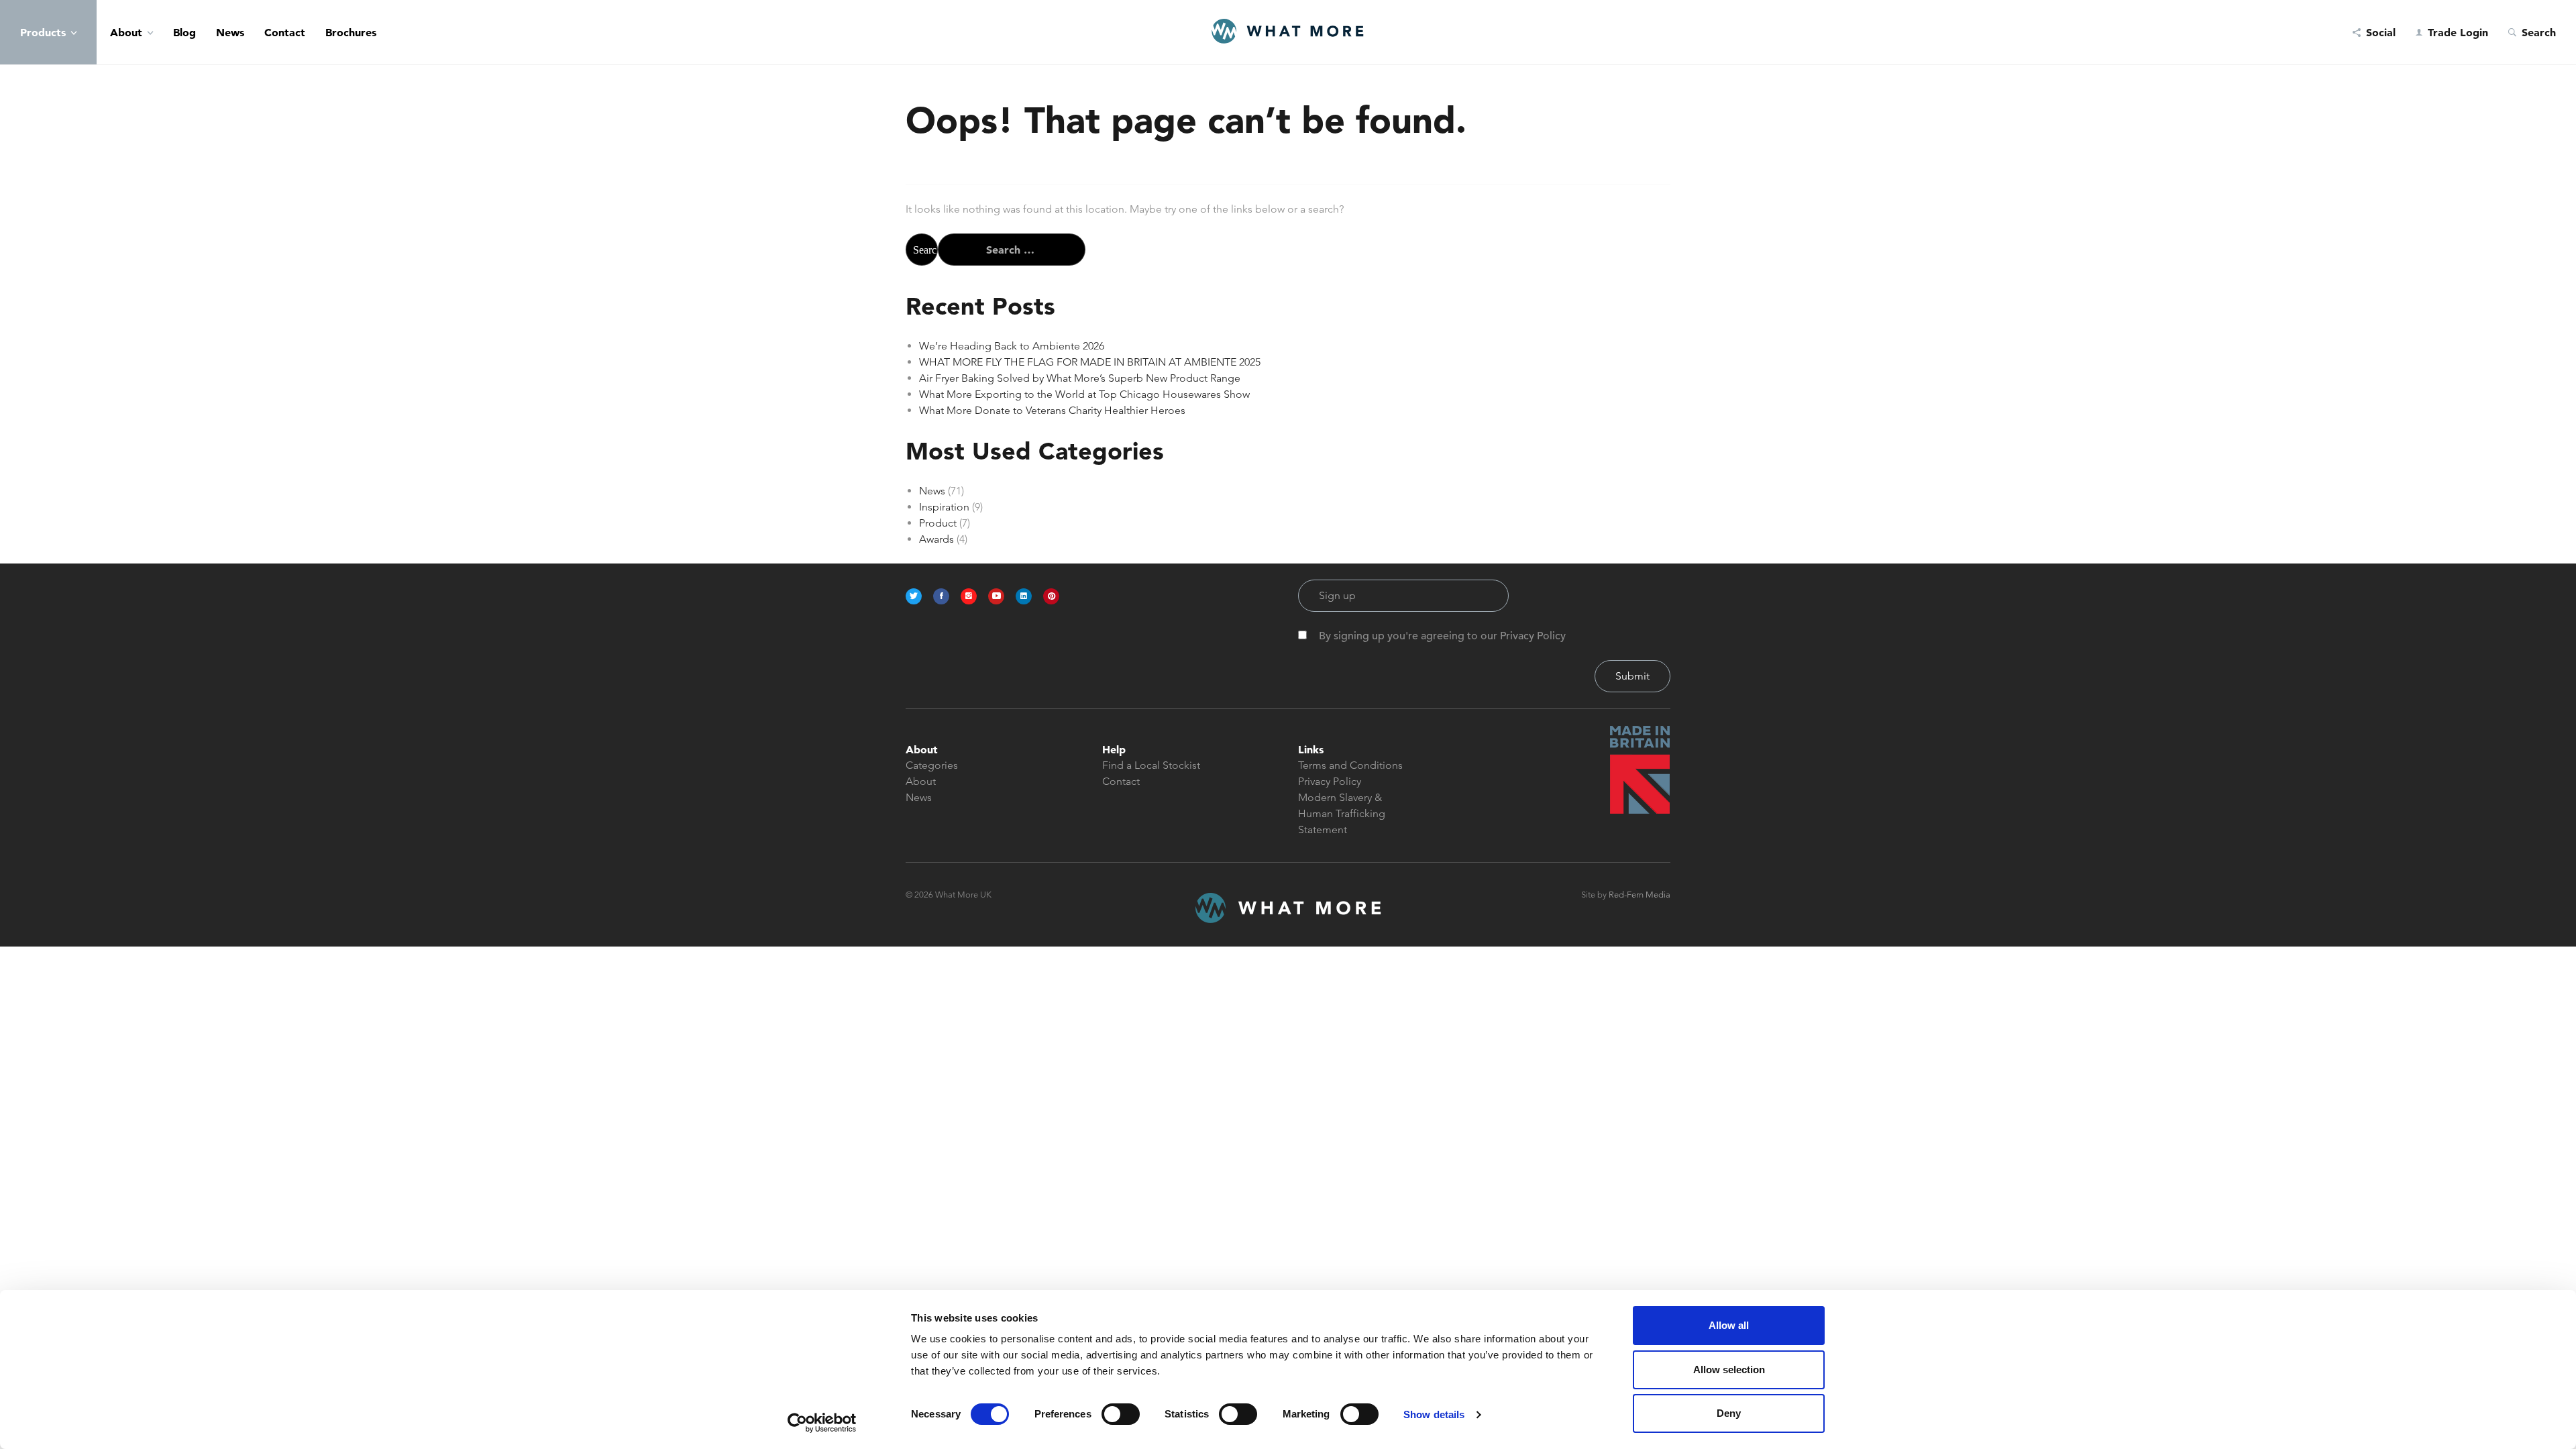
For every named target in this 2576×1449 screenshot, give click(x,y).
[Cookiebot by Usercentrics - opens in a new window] (822, 1423)
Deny (1729, 1413)
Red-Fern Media (1640, 895)
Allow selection (1729, 1370)
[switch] (1121, 1414)
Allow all (1729, 1325)
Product (938, 523)
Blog (184, 32)
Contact (285, 32)
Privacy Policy (1330, 781)
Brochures (351, 32)
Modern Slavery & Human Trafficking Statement (1342, 813)
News (230, 32)
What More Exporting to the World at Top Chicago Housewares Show (1084, 394)
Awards (936, 539)
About (126, 32)
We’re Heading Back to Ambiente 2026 (1012, 346)
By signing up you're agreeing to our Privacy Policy (1442, 636)
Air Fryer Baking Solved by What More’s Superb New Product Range (1080, 378)
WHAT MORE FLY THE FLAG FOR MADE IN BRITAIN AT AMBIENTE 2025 (1090, 362)
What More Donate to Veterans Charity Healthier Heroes (1052, 410)
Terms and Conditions (1350, 765)
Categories (932, 765)
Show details (1434, 1414)
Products (43, 32)
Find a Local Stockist (1151, 765)
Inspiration (944, 507)
